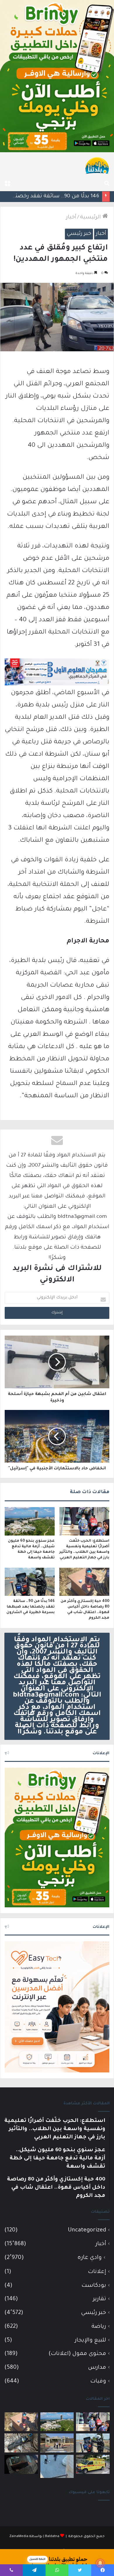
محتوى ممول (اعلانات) (77, 2354)
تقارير (100, 2299)
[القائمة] (7, 184)
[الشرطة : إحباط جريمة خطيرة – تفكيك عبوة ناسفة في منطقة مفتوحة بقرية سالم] (21, 2443)
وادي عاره (90, 2258)
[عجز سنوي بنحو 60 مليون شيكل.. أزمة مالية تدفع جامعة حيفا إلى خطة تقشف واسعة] (30, 1521)
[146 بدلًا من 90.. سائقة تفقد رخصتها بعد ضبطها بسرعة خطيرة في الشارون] (30, 1582)
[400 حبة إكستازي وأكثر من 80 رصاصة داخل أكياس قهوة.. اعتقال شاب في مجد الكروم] (84, 1582)
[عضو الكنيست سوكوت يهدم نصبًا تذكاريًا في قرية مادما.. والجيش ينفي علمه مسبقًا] (57, 2466)
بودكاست (94, 2286)
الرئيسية (91, 218)
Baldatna (52, 2537)
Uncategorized (87, 2230)
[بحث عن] (107, 184)
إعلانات (97, 2272)
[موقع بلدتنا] (97, 165)
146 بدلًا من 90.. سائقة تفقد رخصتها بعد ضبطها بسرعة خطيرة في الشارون (31, 1607)
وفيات (98, 2381)
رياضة (99, 2327)
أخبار (71, 218)
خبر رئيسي (79, 234)
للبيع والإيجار (90, 2340)
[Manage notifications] (100, 2563)
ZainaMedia (19, 2537)
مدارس (97, 2368)
